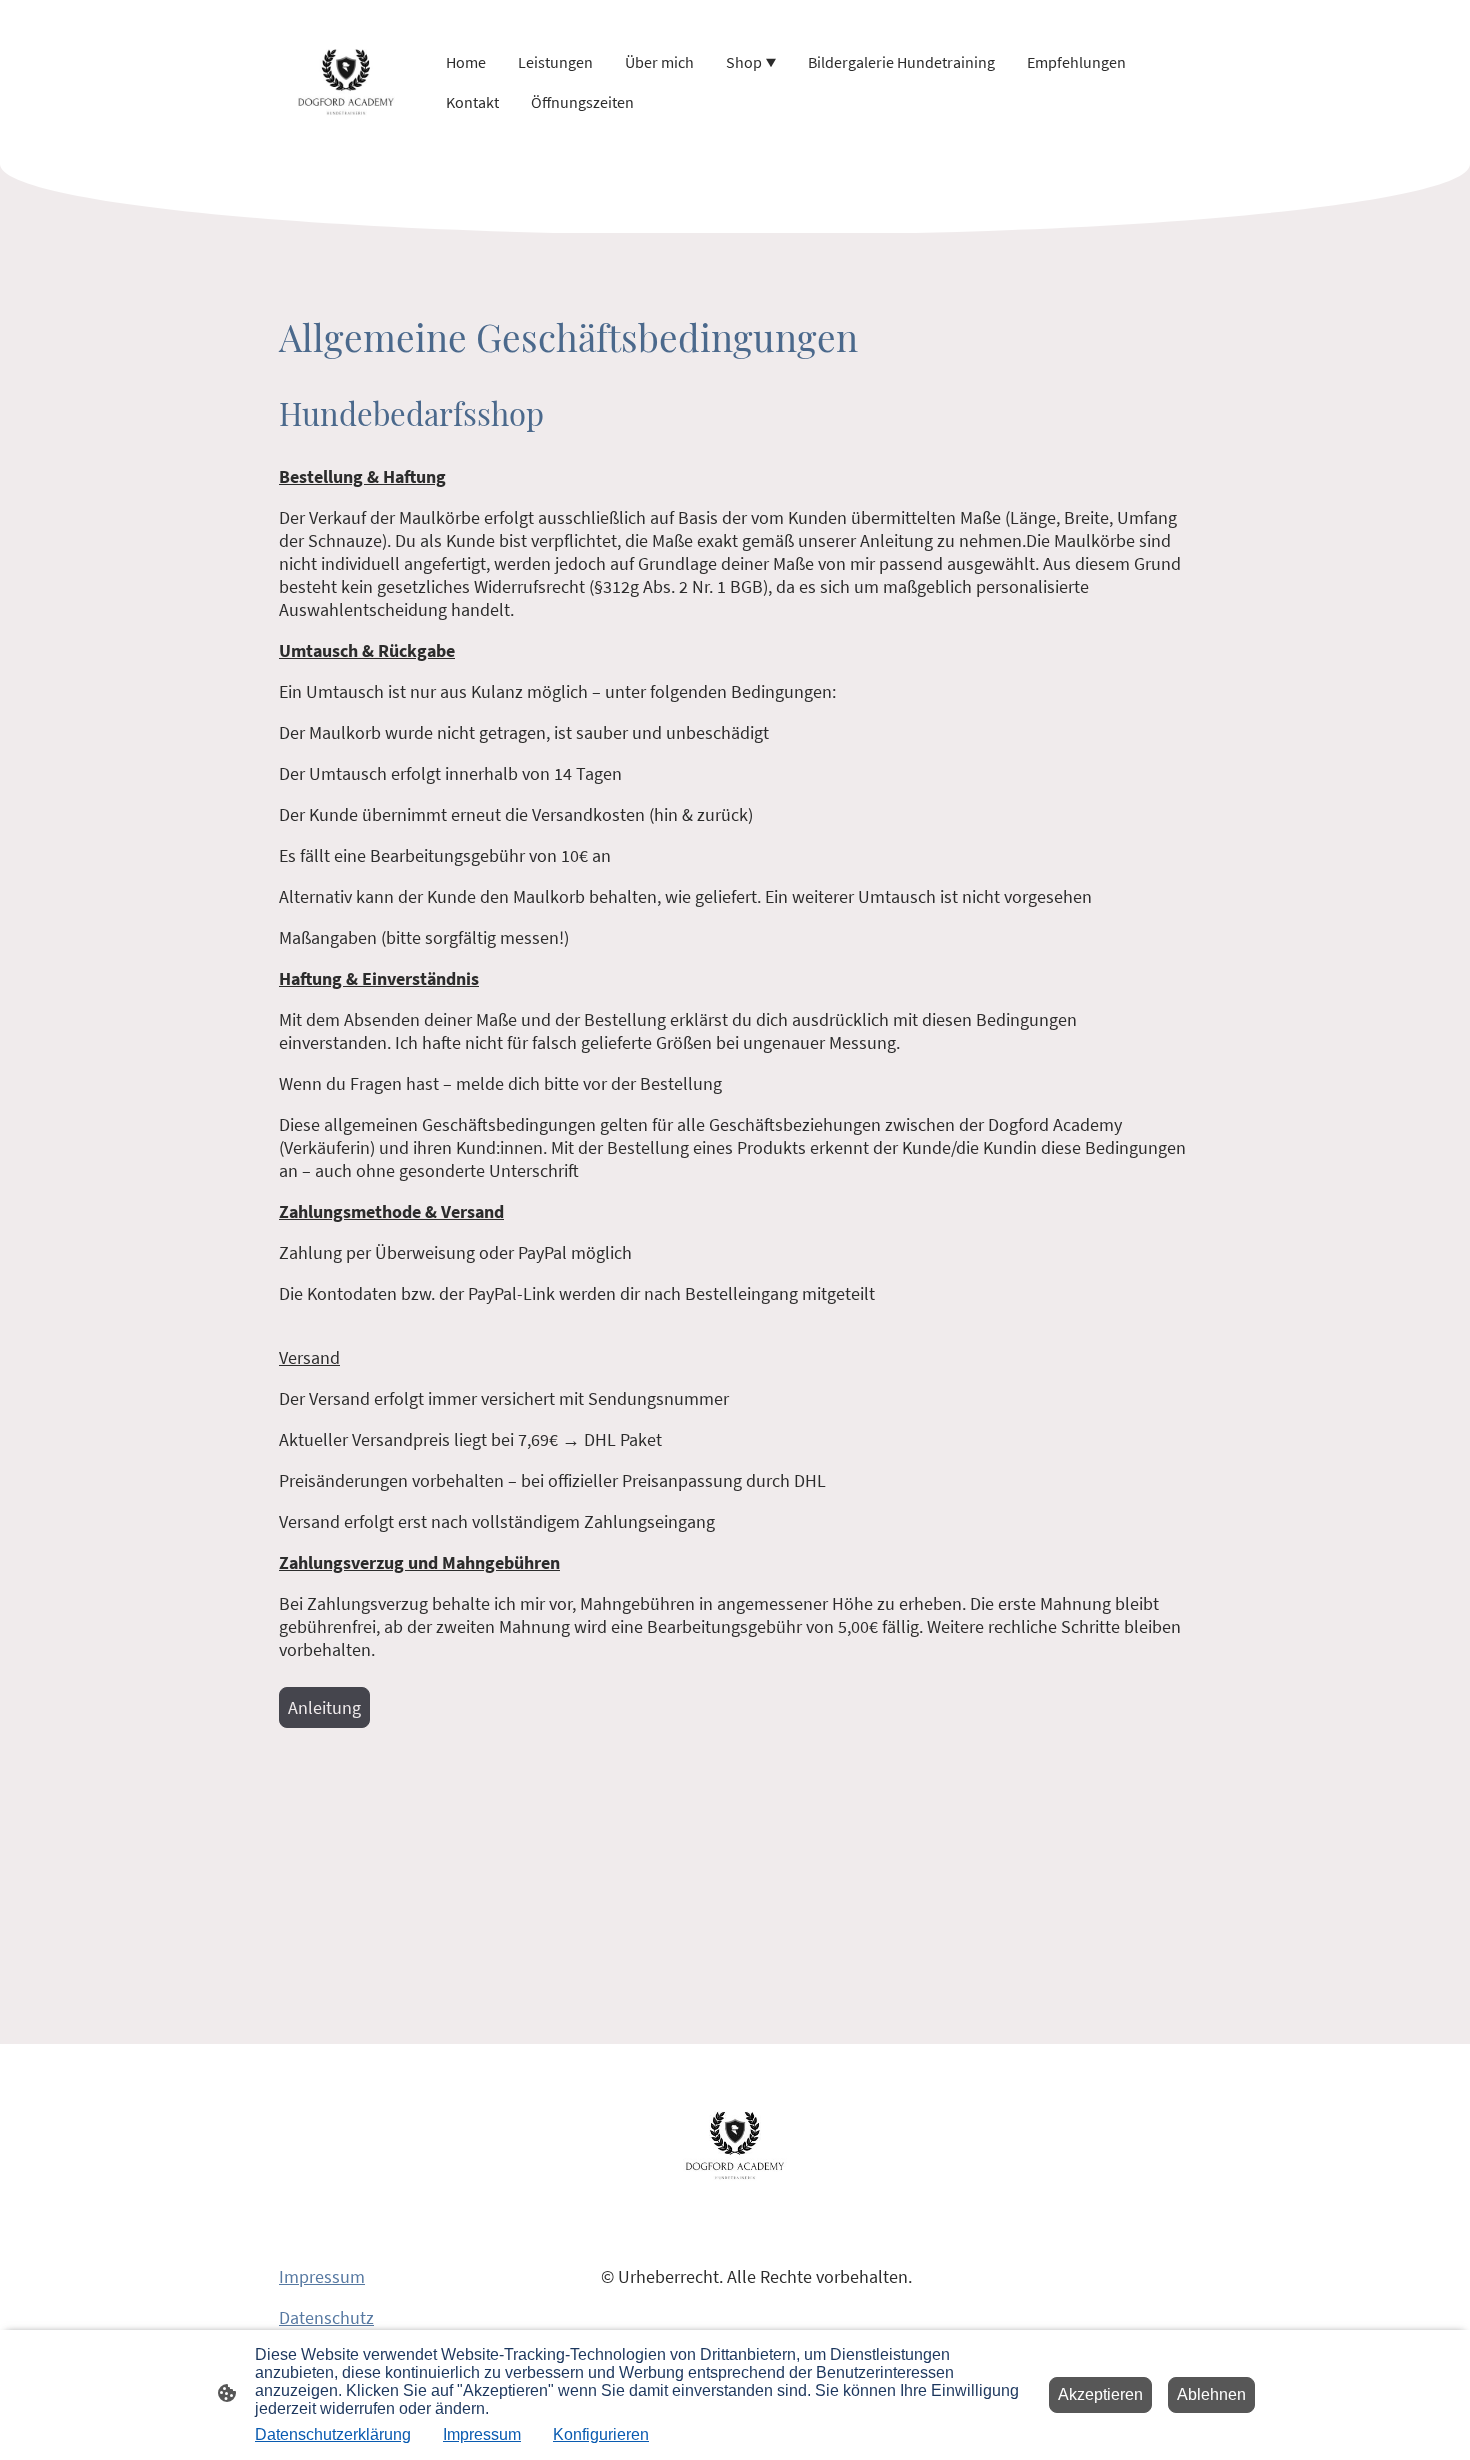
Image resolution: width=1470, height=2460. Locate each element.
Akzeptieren (1100, 2394)
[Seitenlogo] (346, 82)
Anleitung (324, 1707)
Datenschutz (326, 2317)
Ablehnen (1211, 2394)
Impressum (322, 2276)
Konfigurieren (601, 2434)
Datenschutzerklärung (333, 2434)
